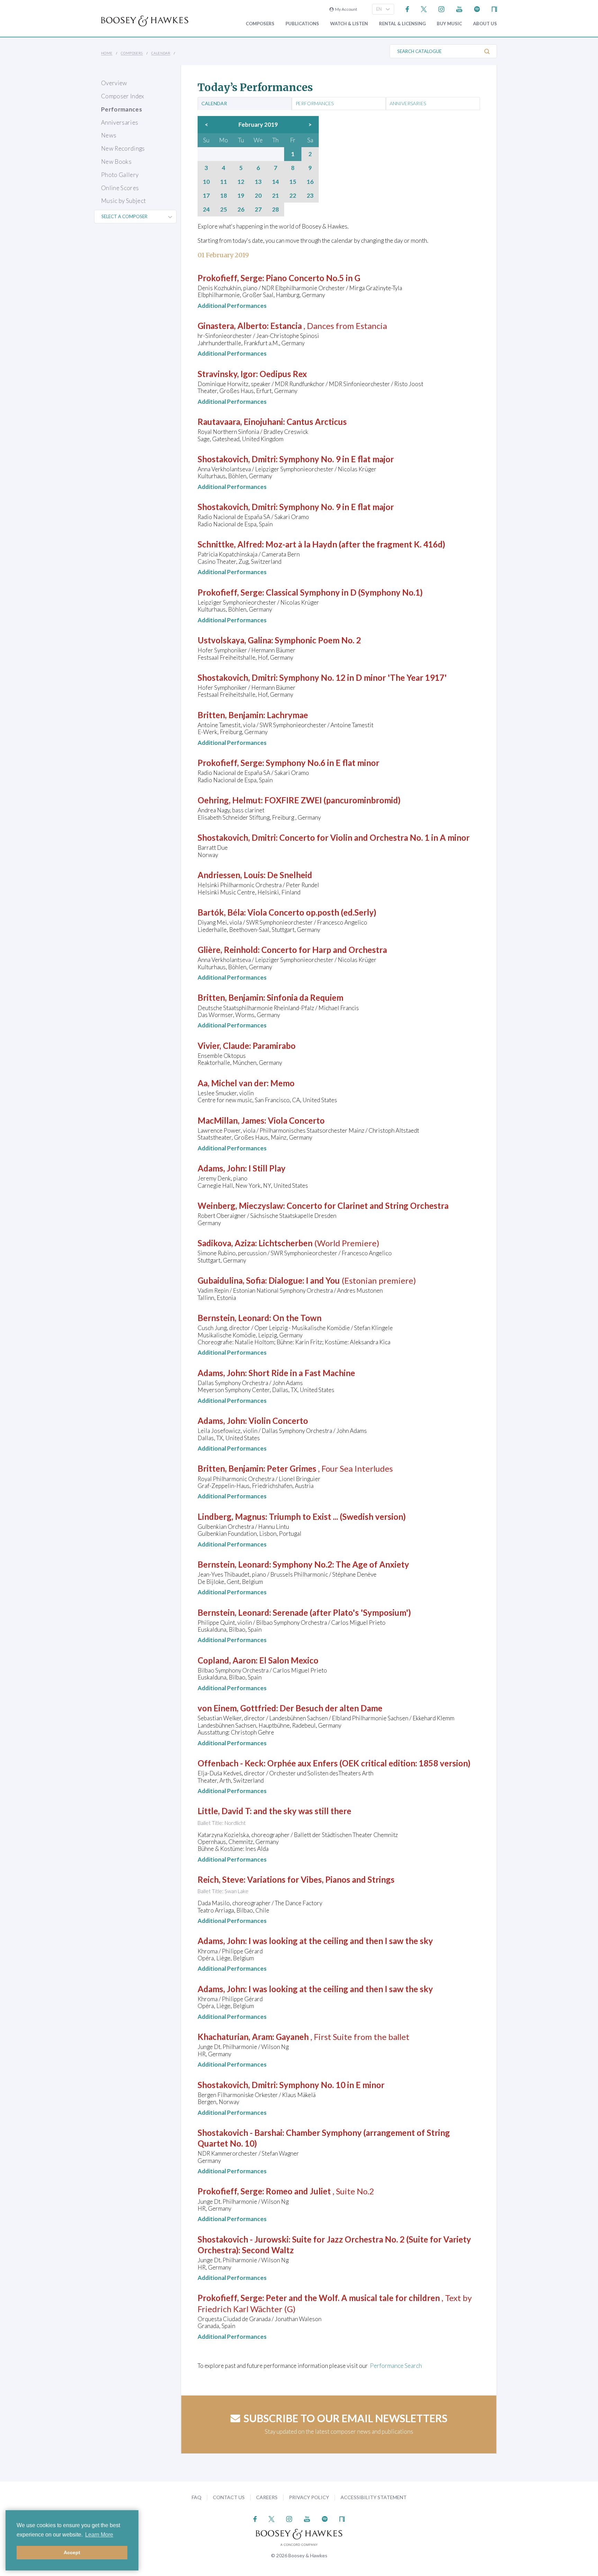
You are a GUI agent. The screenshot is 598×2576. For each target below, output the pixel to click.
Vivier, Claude (223, 1046)
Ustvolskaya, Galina (234, 640)
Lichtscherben (286, 1243)
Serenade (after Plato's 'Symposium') (342, 1612)
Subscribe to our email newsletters (346, 2418)
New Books (116, 162)
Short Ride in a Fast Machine (302, 1373)
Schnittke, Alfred (230, 544)
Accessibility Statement (374, 2497)
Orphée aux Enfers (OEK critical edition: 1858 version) (369, 1763)
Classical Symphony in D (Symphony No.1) (344, 592)
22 (293, 196)
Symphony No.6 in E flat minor (323, 763)
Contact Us (229, 2497)
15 (293, 182)
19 (241, 196)
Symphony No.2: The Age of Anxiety (341, 1564)
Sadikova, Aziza (226, 1243)
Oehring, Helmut (229, 800)
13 (258, 182)
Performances (121, 109)
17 (206, 196)
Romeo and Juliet (298, 2191)
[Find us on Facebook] (407, 8)
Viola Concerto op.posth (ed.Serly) (312, 912)
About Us (485, 24)
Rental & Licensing (402, 24)
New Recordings (123, 148)
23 (310, 196)
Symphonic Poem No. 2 (318, 640)
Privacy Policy (309, 2497)
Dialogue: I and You (304, 1280)
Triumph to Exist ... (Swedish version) (337, 1517)
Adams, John (221, 1168)
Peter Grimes (292, 1468)
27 (258, 210)
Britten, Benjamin (230, 715)
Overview (114, 83)
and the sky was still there (302, 1811)
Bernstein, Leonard (233, 1318)
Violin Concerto (278, 1421)
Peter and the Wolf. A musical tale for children (353, 2298)
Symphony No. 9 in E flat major (337, 459)
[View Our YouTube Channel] (459, 8)
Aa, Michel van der (232, 1083)
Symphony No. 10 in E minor (332, 2085)
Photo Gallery (120, 175)
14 (275, 182)
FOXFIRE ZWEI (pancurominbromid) (332, 800)
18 (224, 196)
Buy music (449, 24)
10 (206, 182)
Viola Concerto (296, 1120)
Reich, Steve (221, 1879)
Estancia (286, 326)
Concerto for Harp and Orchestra (324, 950)
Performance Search (396, 2366)
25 (224, 210)
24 (206, 210)
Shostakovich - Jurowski (243, 2239)
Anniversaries (120, 122)
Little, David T (224, 1811)
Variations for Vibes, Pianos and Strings (321, 1879)
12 (241, 182)
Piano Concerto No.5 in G (313, 278)
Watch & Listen (349, 24)
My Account (345, 9)
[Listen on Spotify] (477, 8)
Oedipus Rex (283, 374)
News (109, 135)
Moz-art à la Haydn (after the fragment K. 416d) (355, 544)
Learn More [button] (99, 2535)
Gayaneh (292, 2037)
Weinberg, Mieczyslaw (240, 1206)
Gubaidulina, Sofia (231, 1280)
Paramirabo (274, 1046)
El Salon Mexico (289, 1660)
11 (224, 182)
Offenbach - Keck (231, 1763)
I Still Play (267, 1168)
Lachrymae (287, 715)
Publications (302, 24)
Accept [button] (72, 2552)
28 (275, 210)
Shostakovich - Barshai (240, 2133)
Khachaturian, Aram (235, 2037)
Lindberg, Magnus (232, 1517)
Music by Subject (123, 201)
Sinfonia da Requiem (305, 997)
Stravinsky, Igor (227, 374)
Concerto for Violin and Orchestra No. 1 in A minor (374, 837)
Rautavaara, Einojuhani (240, 422)
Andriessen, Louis (231, 875)
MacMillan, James (231, 1120)
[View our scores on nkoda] (494, 8)
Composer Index (123, 96)
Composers (260, 24)
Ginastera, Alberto (232, 326)
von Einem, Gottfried (237, 1708)
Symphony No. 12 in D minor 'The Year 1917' (363, 678)
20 (258, 196)
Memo (282, 1083)
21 (275, 196)
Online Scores (120, 188)
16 (310, 182)
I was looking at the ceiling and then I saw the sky (341, 1941)
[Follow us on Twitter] (424, 8)
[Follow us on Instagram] (441, 8)
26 (241, 210)
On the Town (297, 1318)
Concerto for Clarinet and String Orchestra (368, 1206)
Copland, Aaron (227, 1660)
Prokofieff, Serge (230, 278)
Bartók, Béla (221, 912)
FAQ (197, 2497)
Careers (267, 2497)
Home (107, 53)
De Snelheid (290, 875)
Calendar (161, 53)
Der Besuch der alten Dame (331, 1708)
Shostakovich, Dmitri (237, 459)
